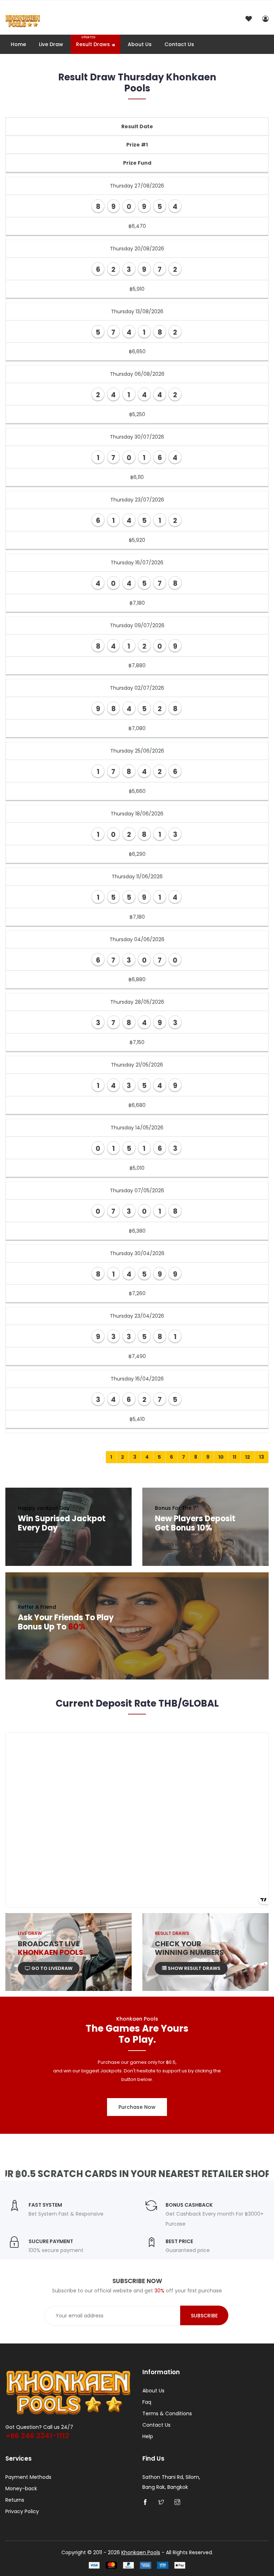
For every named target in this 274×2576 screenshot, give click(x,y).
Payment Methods (28, 2477)
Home (18, 44)
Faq (147, 2402)
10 (221, 1457)
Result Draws (93, 42)
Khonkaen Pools (141, 2552)
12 (248, 1457)
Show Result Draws (194, 1968)
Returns (15, 2500)
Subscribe (204, 2316)
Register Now (170, 1545)
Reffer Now (31, 1644)
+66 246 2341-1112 (37, 2436)
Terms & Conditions (167, 2413)
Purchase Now (137, 2107)
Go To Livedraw (51, 1968)
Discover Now (34, 1545)
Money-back (21, 2488)
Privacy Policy (22, 2511)
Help (148, 2436)
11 (234, 1457)
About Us (140, 44)
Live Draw (51, 44)
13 (262, 1457)
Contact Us (179, 44)
